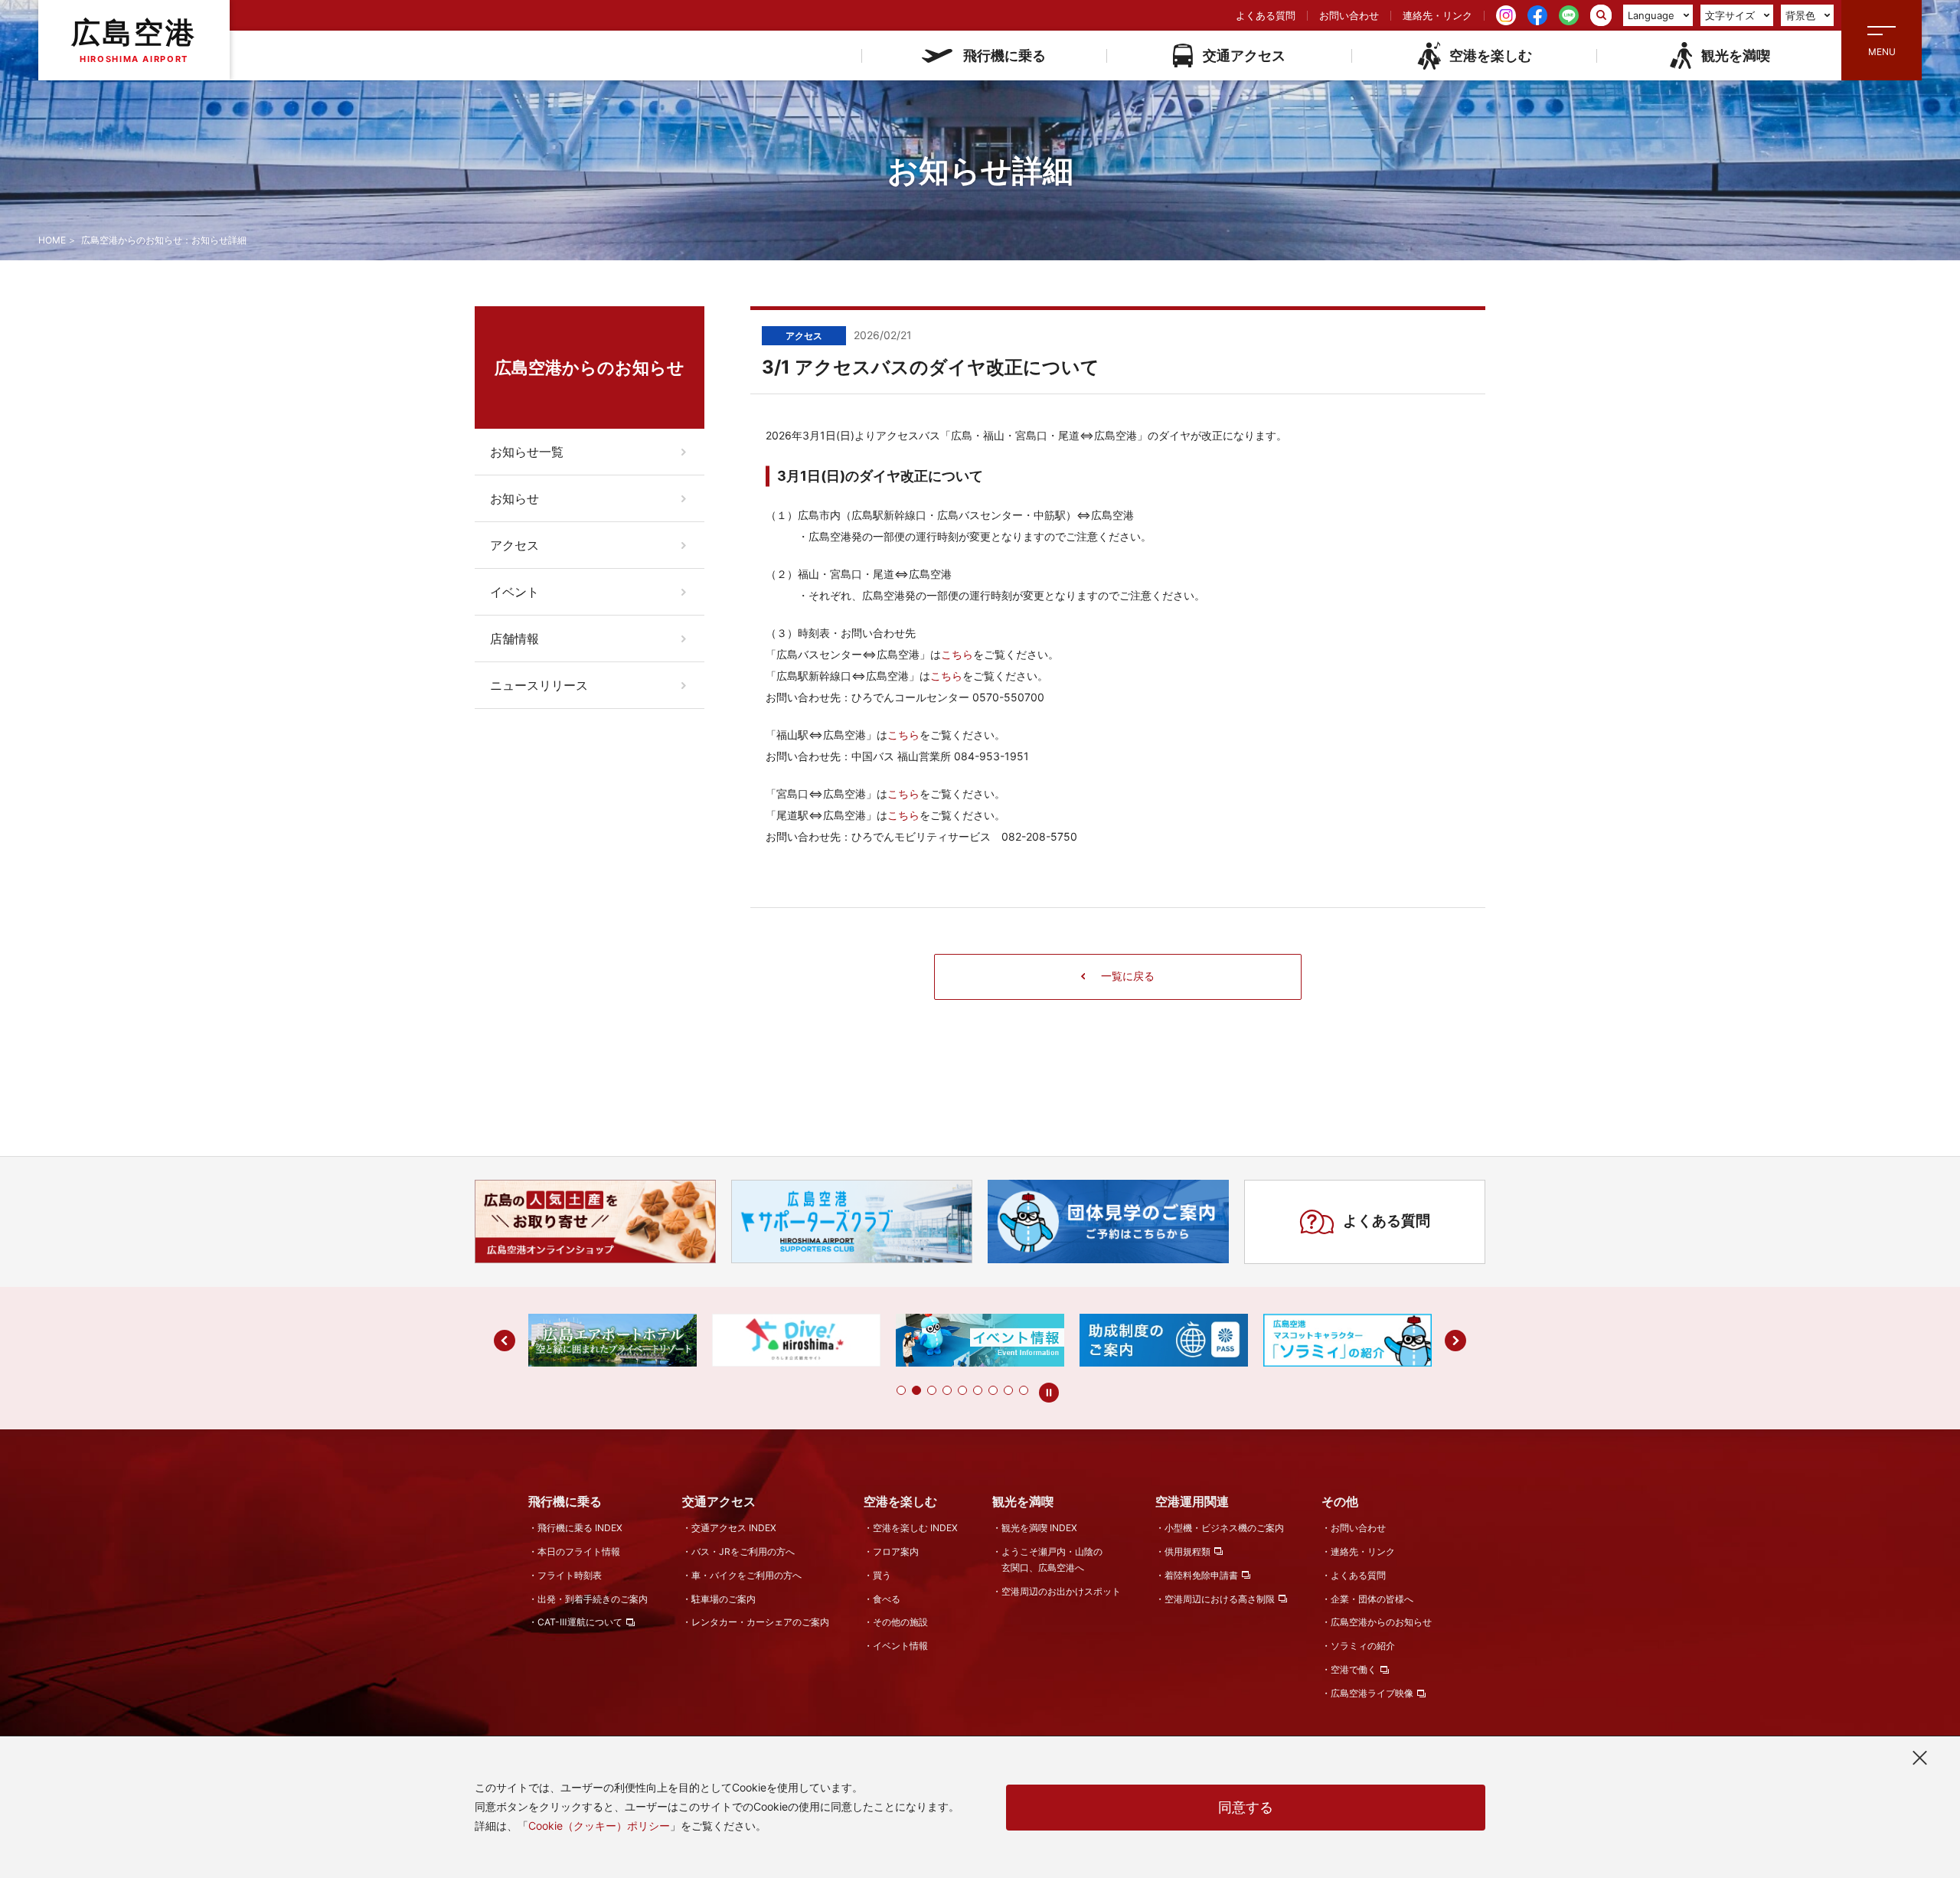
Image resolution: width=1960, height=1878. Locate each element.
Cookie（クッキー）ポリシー (599, 1826)
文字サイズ (1730, 15)
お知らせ (514, 498)
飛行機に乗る (1004, 56)
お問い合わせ (1349, 15)
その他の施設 (900, 1622)
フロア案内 (896, 1551)
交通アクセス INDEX (734, 1528)
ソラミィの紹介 (1363, 1646)
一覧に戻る (1128, 976)
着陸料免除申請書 (1201, 1575)
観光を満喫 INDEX (1039, 1528)
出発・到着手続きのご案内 (593, 1599)
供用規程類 (1187, 1551)
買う (882, 1575)
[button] (901, 1390)
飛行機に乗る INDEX (580, 1528)
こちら (957, 654)
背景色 (1800, 15)
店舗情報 (514, 639)
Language (1651, 15)
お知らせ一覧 (527, 452)
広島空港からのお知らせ (1381, 1622)
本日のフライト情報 (579, 1551)
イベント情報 (900, 1646)
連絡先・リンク (1437, 15)
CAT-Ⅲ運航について (580, 1622)
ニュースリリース (539, 685)
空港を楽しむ (1491, 56)
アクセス (514, 545)
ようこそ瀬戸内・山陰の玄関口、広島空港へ (1052, 1560)
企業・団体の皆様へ (1372, 1599)
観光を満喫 (1736, 56)
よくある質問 (1266, 15)
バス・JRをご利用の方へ (743, 1551)
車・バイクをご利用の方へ (746, 1575)
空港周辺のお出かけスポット (1061, 1591)
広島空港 (134, 39)
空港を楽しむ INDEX (915, 1528)
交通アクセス (1244, 56)
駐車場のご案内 (724, 1599)
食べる (887, 1599)
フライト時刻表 (570, 1575)
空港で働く (1354, 1669)
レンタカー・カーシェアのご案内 (760, 1622)
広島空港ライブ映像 (1372, 1693)
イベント (514, 592)
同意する (1246, 1807)
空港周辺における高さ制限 (1220, 1599)
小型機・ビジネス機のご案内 (1224, 1528)
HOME (52, 240)
